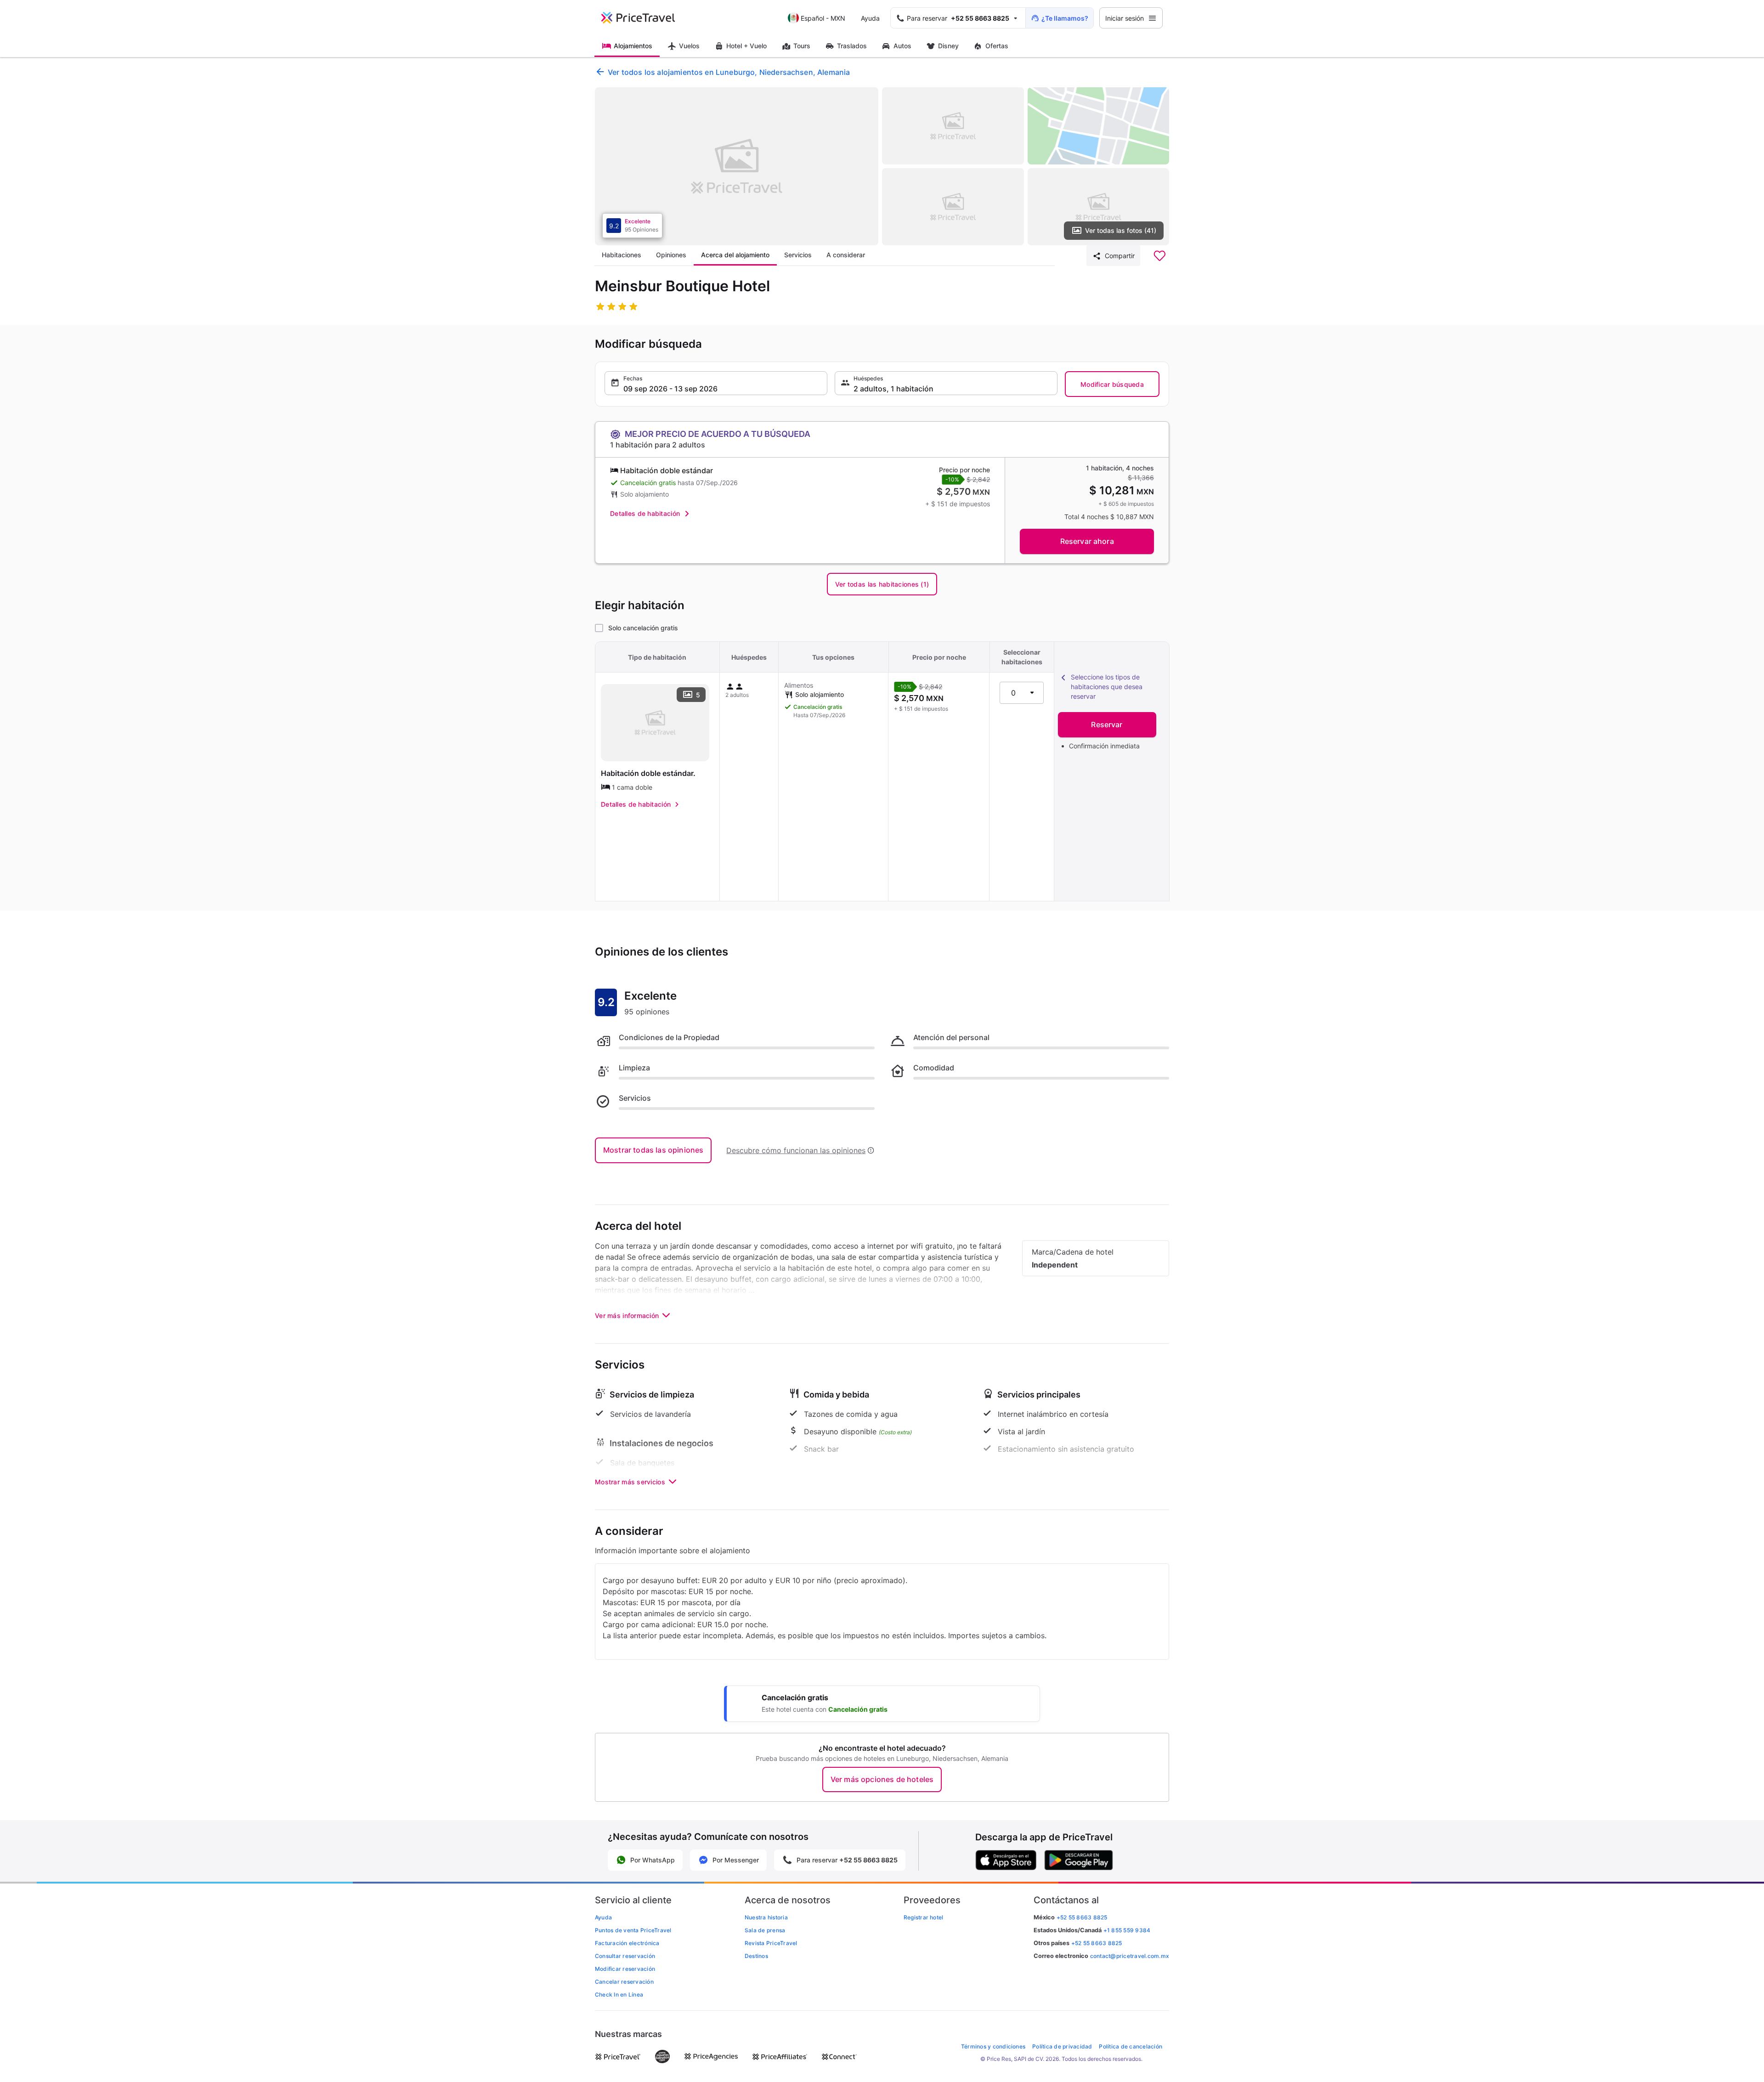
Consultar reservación (625, 1956)
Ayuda (870, 18)
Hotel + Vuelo (746, 46)
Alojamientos (633, 46)
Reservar (1107, 724)
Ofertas (997, 46)
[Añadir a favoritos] (1159, 256)
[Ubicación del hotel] (1099, 126)
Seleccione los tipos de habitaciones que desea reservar (1107, 687)
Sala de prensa (765, 1930)
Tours (802, 46)
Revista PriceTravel (771, 1943)
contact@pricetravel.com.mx (1130, 1956)
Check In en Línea (619, 1994)
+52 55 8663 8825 (1097, 1943)
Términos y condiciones (993, 2046)
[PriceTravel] (645, 18)
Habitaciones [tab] (622, 255)
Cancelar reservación (624, 1982)
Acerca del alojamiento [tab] (735, 255)
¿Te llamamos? (1065, 18)
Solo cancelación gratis (643, 628)
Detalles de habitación (645, 513)
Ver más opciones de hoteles (882, 1779)
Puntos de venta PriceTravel (633, 1930)
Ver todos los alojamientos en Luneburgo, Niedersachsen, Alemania (729, 72)
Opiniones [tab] (671, 255)
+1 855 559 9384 (1127, 1930)
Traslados (852, 46)
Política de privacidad (1062, 2046)
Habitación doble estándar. (648, 773)
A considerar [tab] (846, 255)
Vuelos (689, 46)
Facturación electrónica (627, 1943)
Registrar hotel (924, 1917)
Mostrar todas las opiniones (653, 1150)
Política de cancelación (1131, 2046)
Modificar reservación (625, 1969)
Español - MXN (823, 18)
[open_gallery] (737, 166)
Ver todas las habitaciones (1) (882, 584)
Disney (948, 46)
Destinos (756, 1956)
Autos (902, 46)
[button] (716, 383)
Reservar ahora (1087, 541)
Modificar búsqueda (1112, 384)
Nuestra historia (766, 1917)
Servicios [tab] (798, 255)
